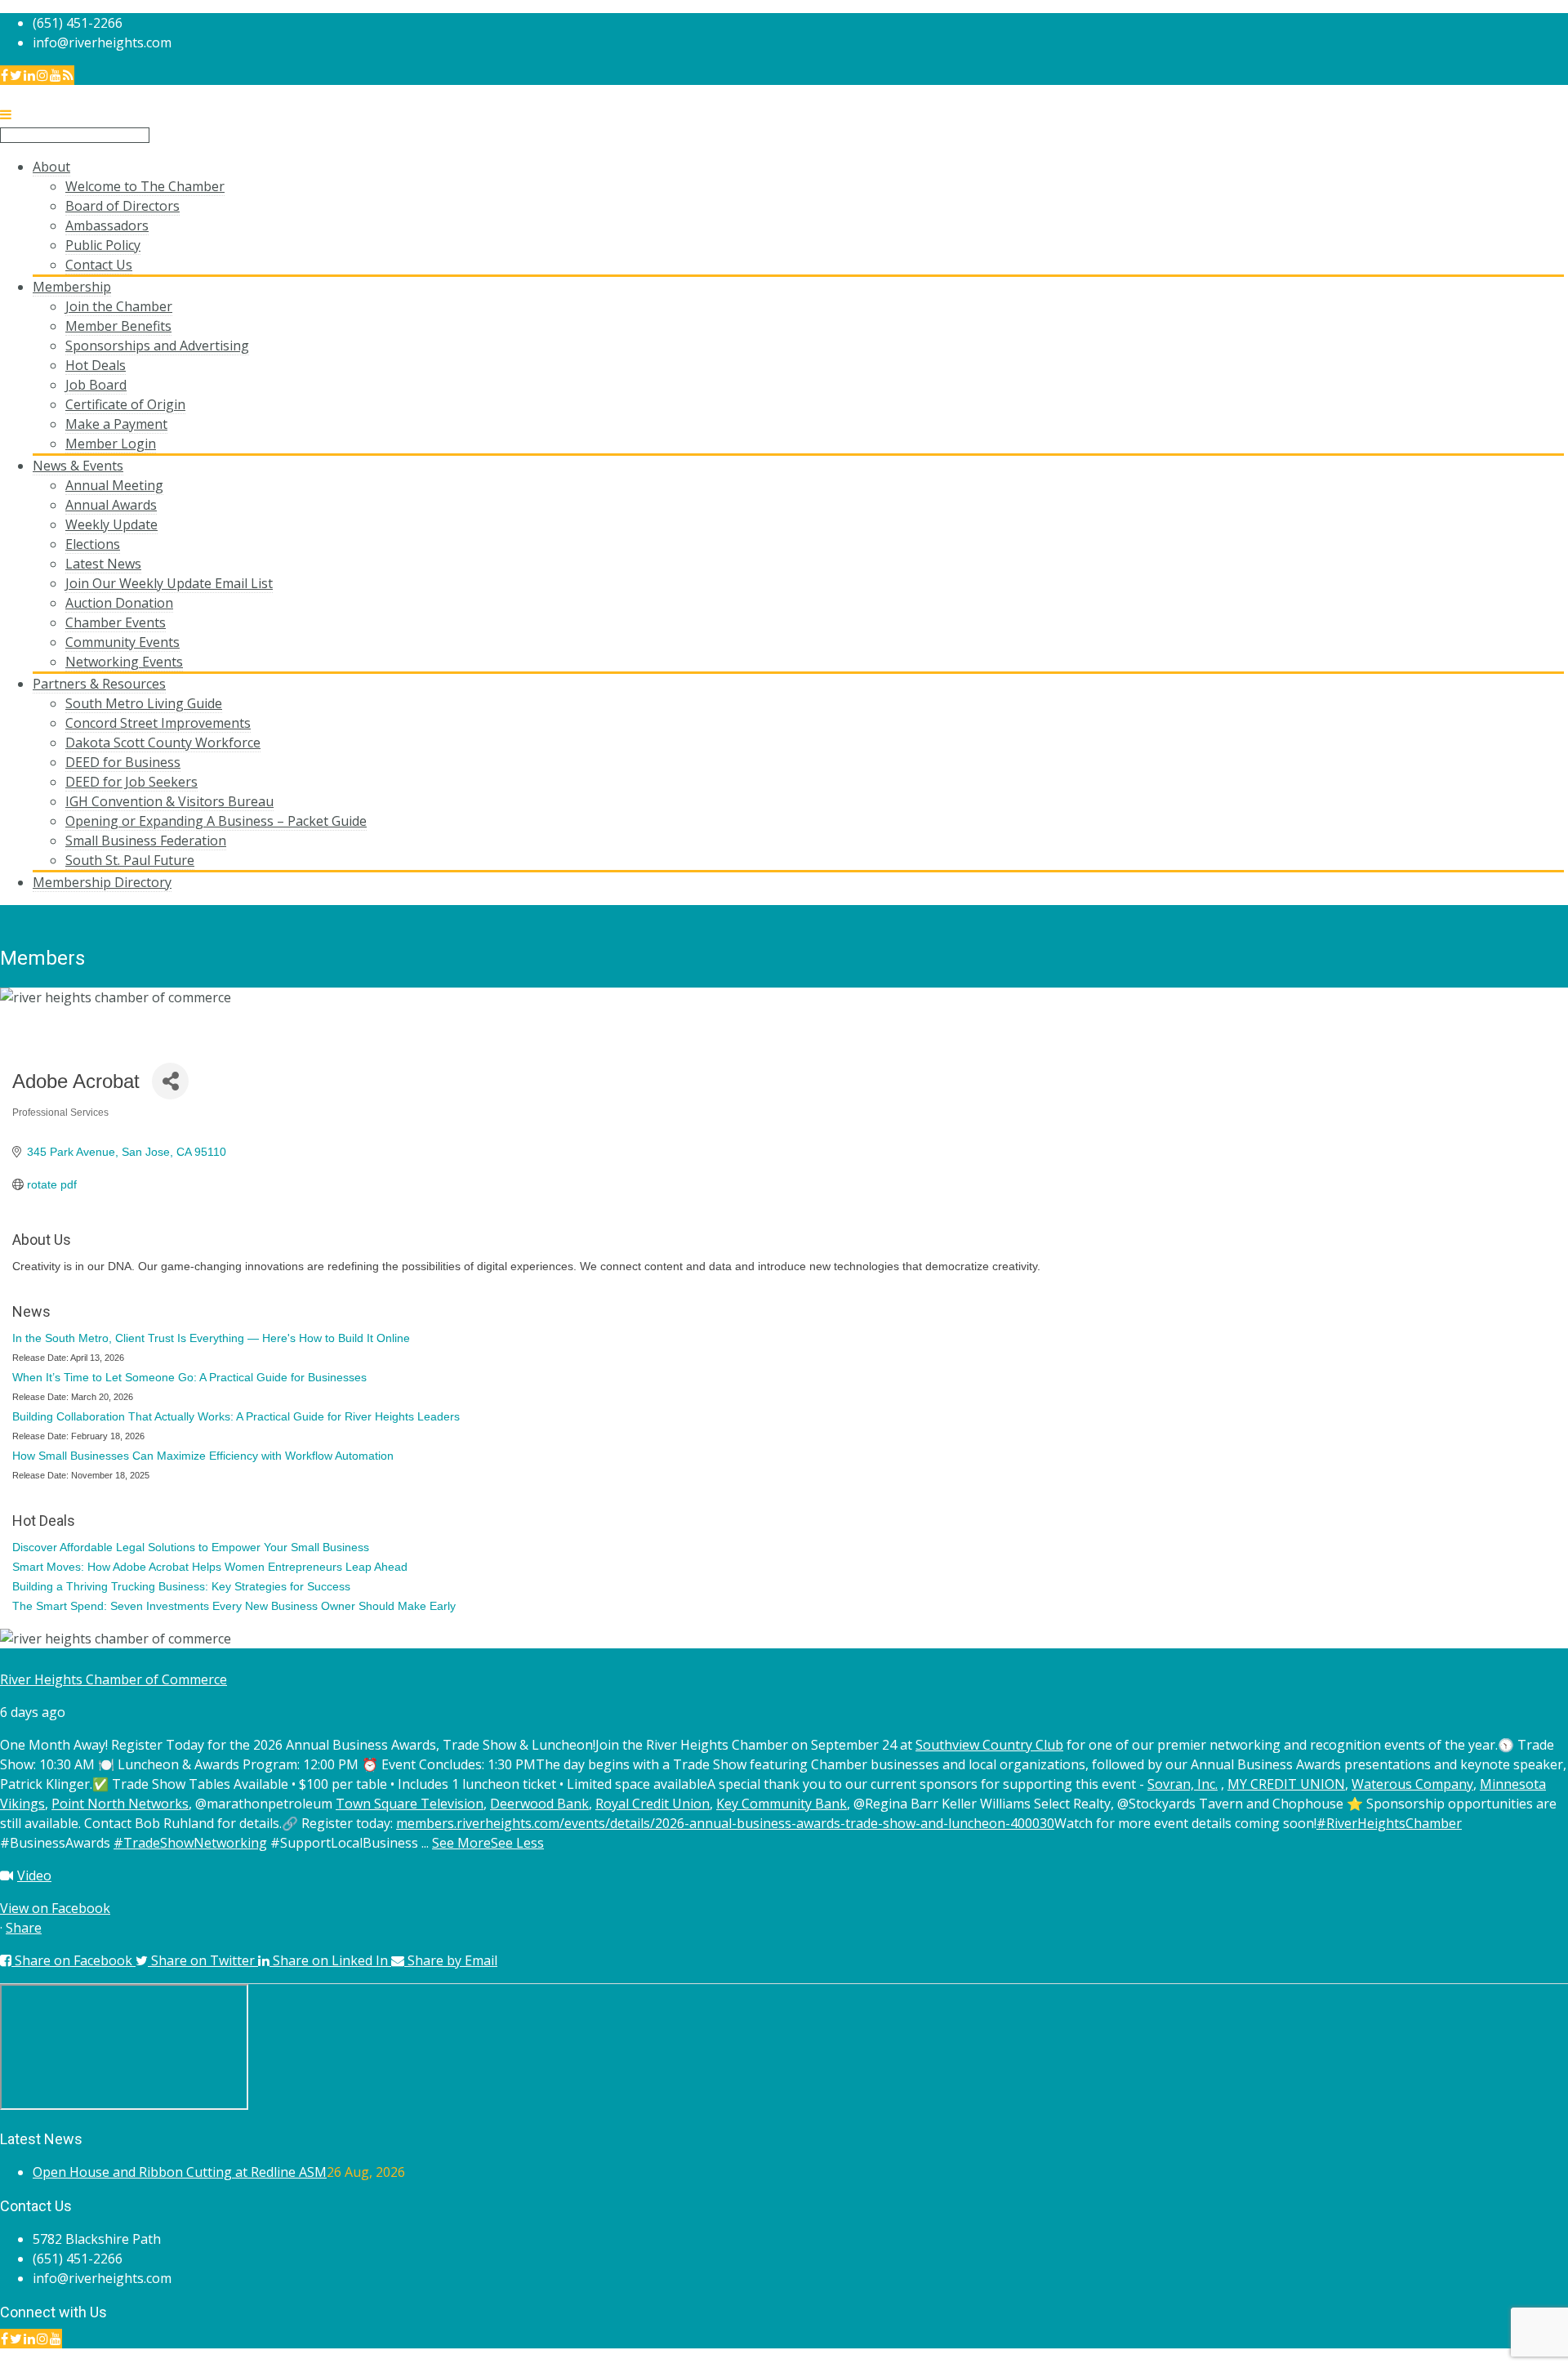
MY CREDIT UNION (1286, 1784)
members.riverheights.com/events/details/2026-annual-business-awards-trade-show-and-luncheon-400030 (725, 1823)
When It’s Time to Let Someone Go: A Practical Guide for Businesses (189, 1377)
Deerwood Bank (539, 1804)
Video (34, 1875)
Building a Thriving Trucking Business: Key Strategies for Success (181, 1586)
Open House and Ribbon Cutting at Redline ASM (180, 2172)
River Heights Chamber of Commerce (114, 1679)
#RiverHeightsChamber (1389, 1823)
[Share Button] (170, 1081)
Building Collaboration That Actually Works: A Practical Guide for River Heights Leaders (236, 1416)
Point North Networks (120, 1804)
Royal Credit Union (653, 1804)
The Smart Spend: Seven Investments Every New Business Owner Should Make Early (234, 1606)
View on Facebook (55, 1908)
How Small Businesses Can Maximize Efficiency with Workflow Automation (203, 1456)
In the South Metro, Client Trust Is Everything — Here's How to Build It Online (211, 1338)
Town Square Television (410, 1804)
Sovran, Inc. (1183, 1784)
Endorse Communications (1490, 2358)
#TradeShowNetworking (190, 1843)
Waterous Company (1412, 1784)
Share (24, 1928)
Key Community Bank (782, 1804)
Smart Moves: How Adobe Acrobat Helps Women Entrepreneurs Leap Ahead (210, 1567)
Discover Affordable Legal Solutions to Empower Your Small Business (191, 1547)
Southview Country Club (989, 1745)
